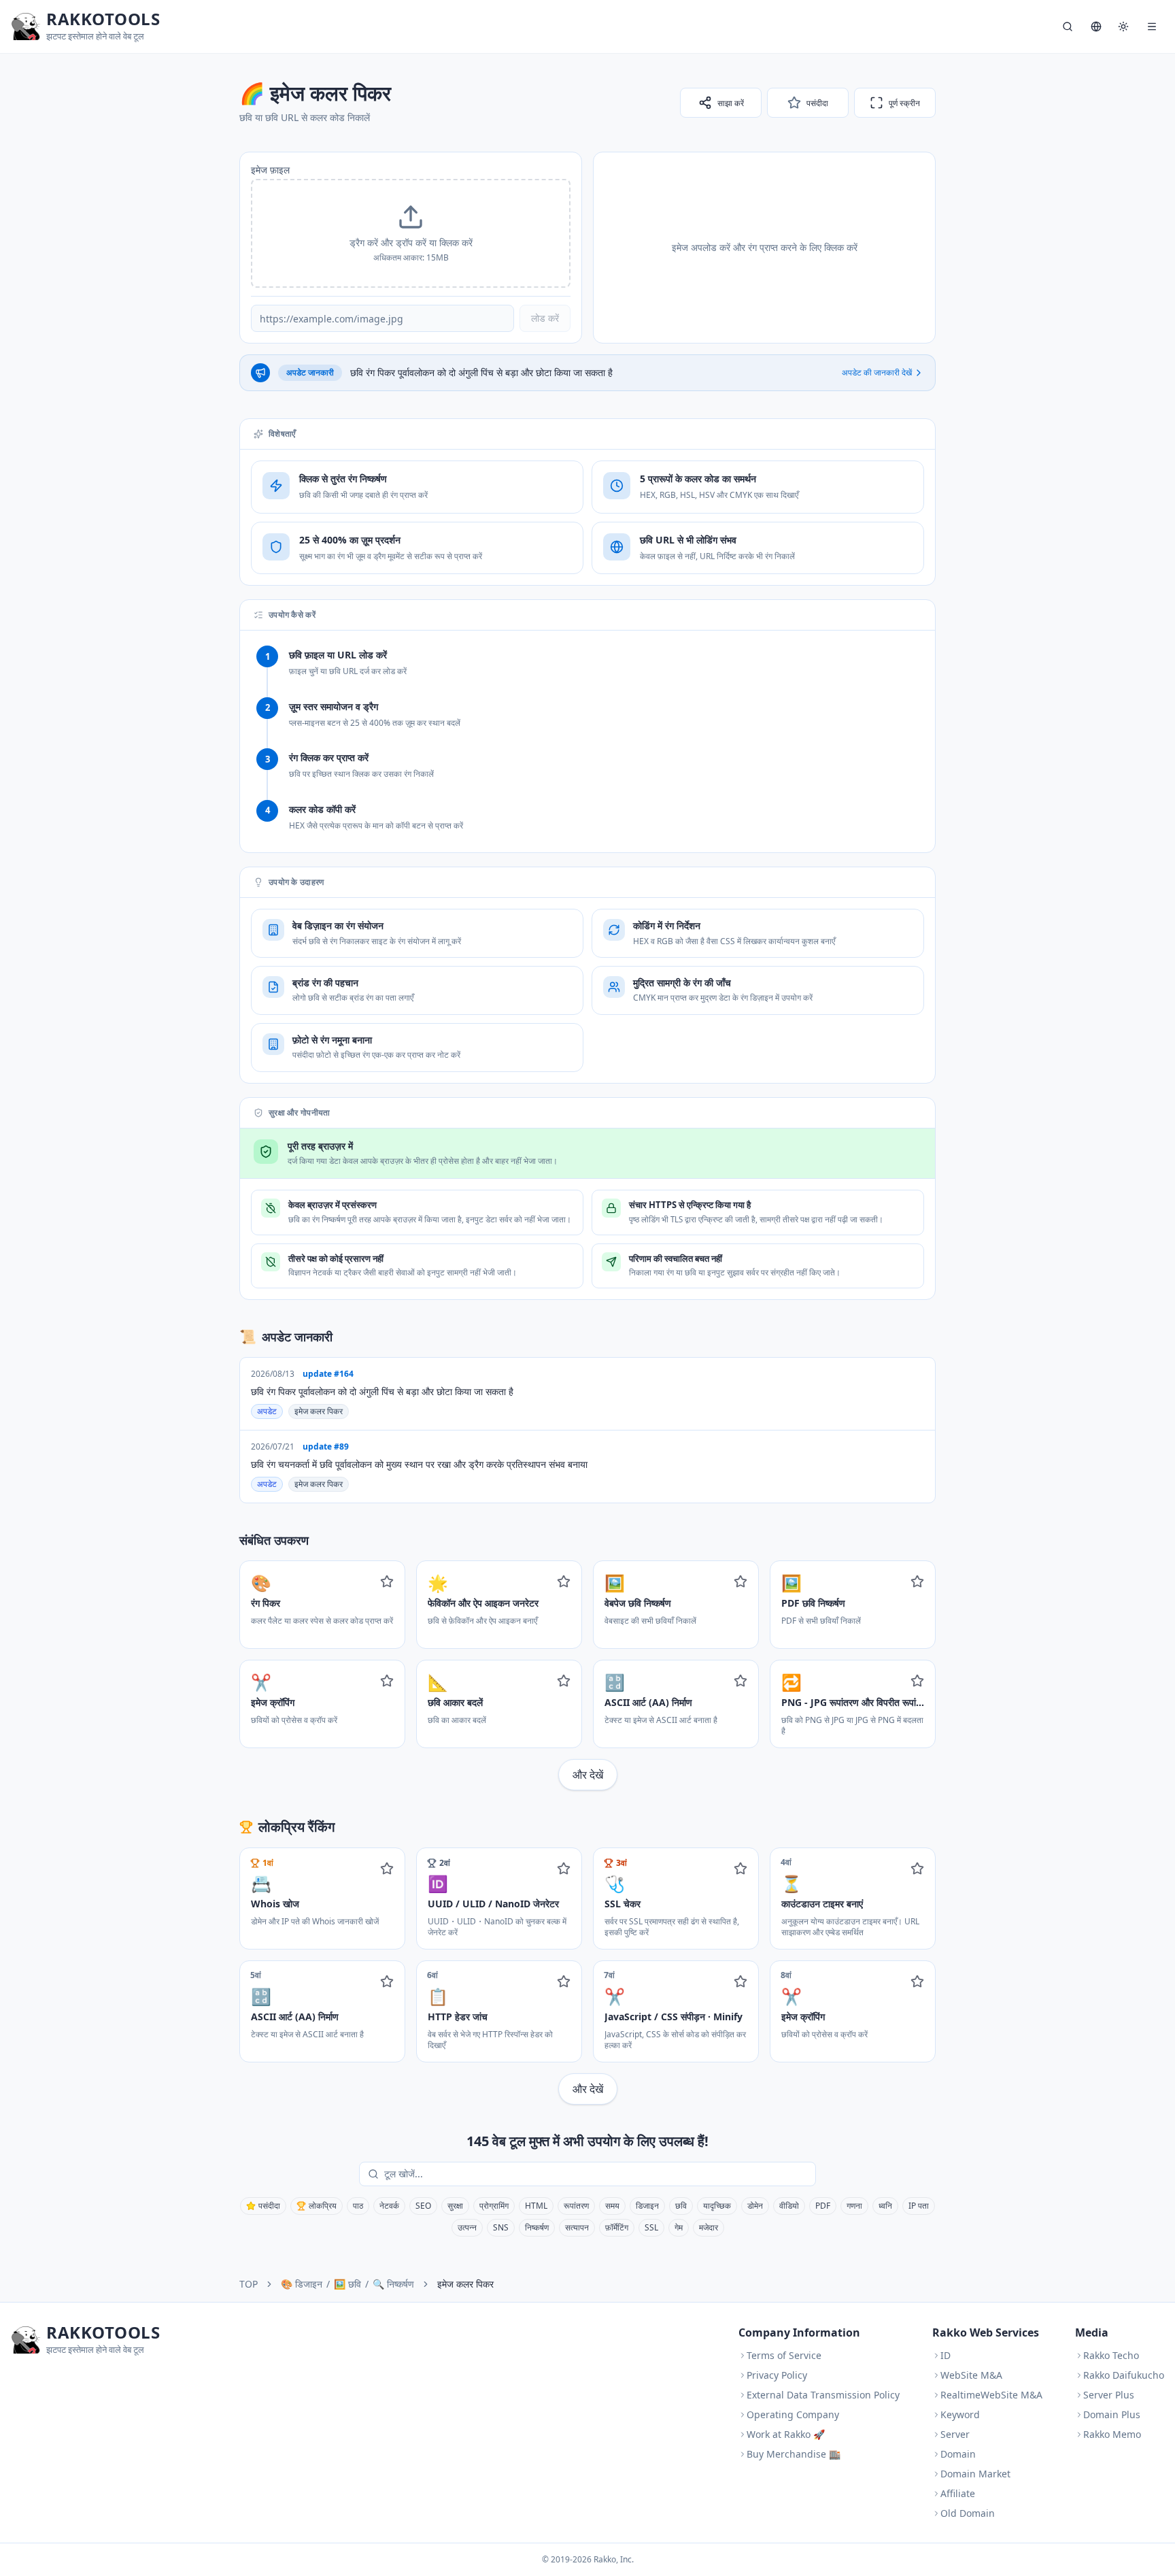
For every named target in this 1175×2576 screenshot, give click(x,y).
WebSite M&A (971, 2375)
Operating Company (793, 2414)
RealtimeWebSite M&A (991, 2395)
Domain (958, 2454)
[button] (411, 233)
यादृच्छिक (717, 2206)
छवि (681, 2206)
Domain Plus (1112, 2414)
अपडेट (267, 1411)
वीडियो (789, 2206)
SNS (501, 2227)
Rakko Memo (1112, 2434)
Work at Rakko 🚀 (786, 2434)
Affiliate (958, 2493)
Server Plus (1109, 2395)
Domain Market (975, 2474)
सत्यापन (577, 2227)
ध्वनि (885, 2206)
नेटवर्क (389, 2206)
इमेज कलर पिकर (319, 1411)
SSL (651, 2227)
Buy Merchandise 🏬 (794, 2454)
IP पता (919, 2206)
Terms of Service (784, 2355)
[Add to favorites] (387, 1582)
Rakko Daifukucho (1124, 2375)
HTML (536, 2206)
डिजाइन (647, 2206)
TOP (249, 2284)
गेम (679, 2227)
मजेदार (709, 2227)
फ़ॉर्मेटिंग (617, 2227)
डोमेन (755, 2206)
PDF (823, 2206)
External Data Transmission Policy (823, 2395)
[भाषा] (1096, 27)
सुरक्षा (455, 2206)
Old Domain (968, 2513)
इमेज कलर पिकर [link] (465, 2284)
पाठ (358, 2206)
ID (946, 2355)
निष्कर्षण (537, 2227)
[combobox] (597, 2174)
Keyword (960, 2414)
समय (612, 2206)
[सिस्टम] (1123, 27)
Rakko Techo (1111, 2355)
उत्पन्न (467, 2227)
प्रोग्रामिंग (494, 2206)
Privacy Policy (777, 2375)
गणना (854, 2206)
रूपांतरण (576, 2206)
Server (955, 2434)
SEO (423, 2206)
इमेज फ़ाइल (270, 170)
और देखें (588, 1775)
